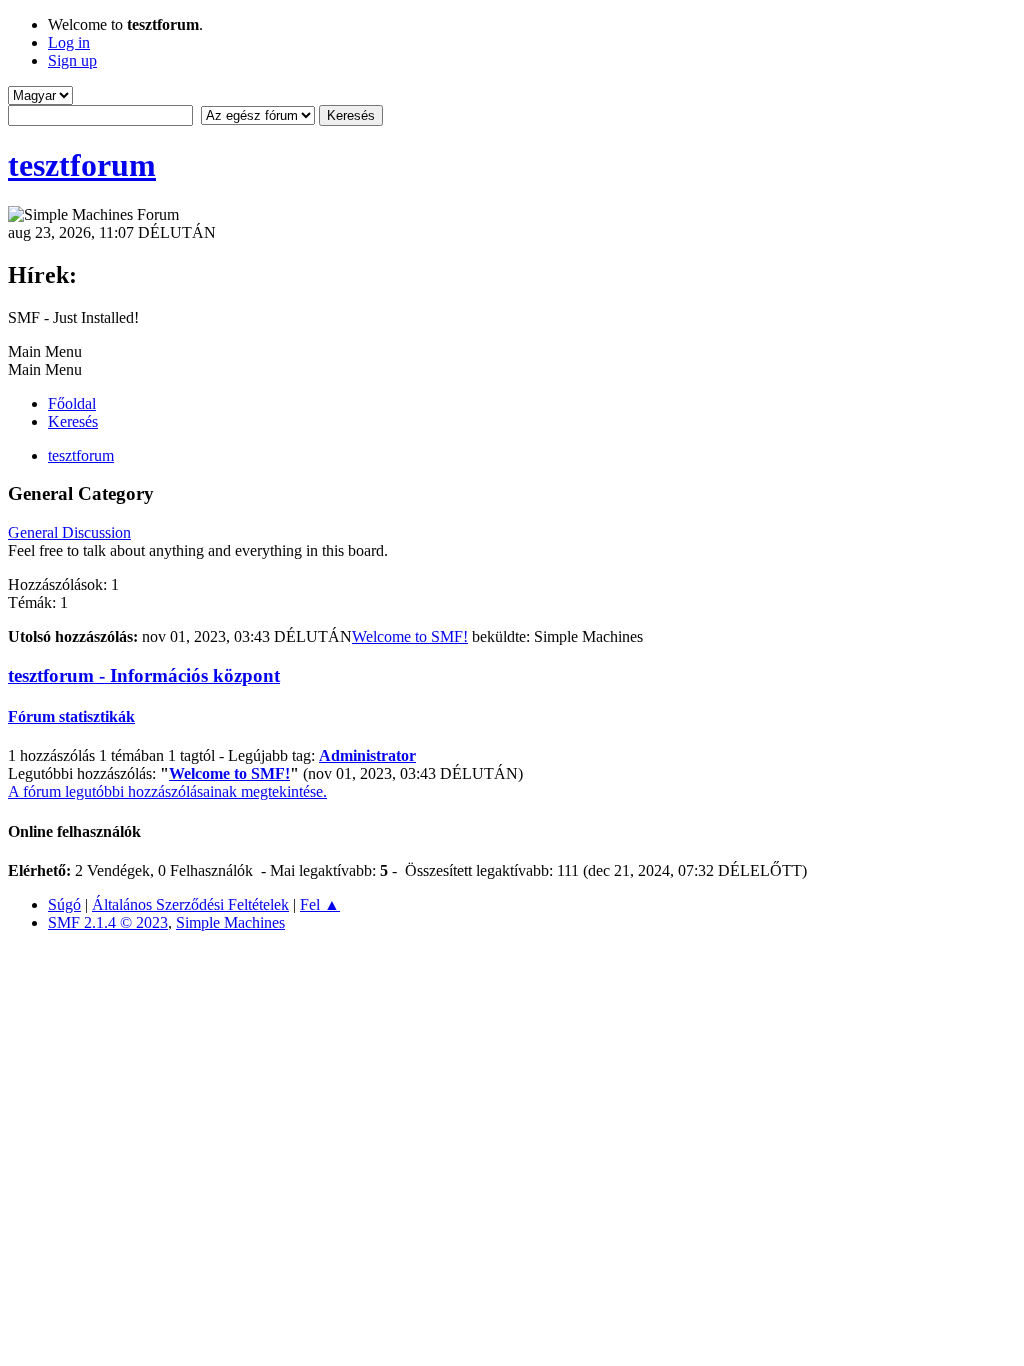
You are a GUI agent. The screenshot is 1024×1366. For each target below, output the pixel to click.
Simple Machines (230, 922)
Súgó (64, 904)
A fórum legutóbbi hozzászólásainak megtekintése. (167, 791)
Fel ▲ (320, 904)
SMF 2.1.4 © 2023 (108, 922)
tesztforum (82, 165)
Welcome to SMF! (410, 636)
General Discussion (69, 532)
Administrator (367, 755)
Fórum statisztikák (71, 716)
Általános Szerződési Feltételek (190, 904)
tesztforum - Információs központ (144, 675)
